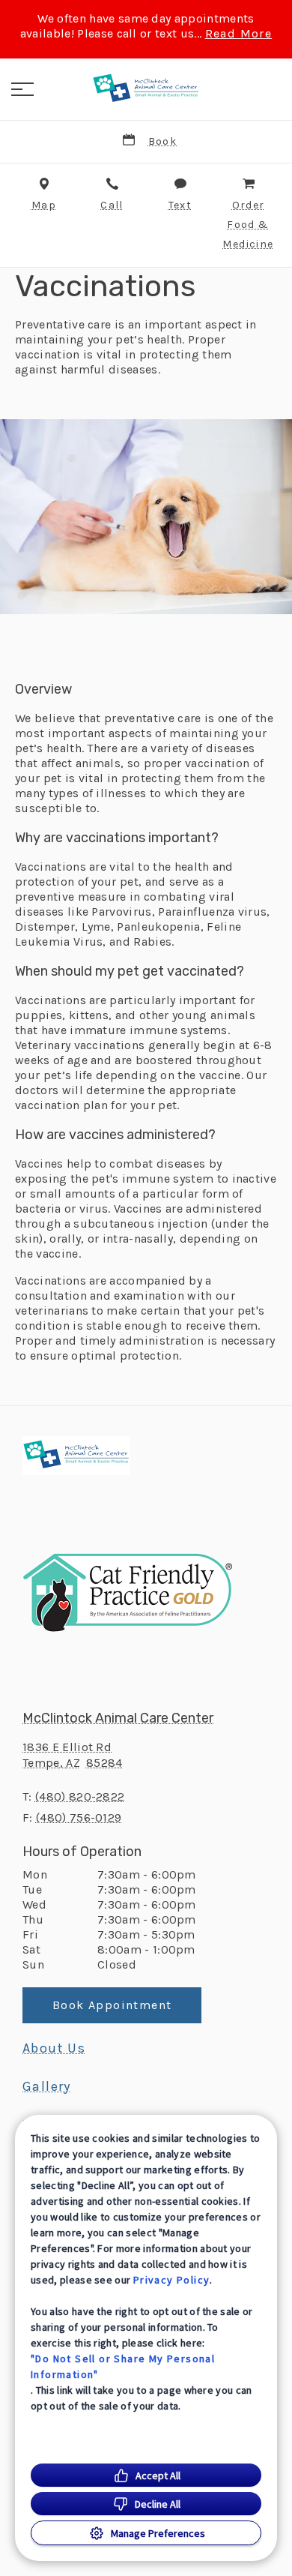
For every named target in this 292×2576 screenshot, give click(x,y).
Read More (239, 34)
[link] (146, 89)
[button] (22, 89)
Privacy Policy (172, 2280)
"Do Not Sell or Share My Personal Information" (123, 2366)
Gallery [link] (47, 2086)
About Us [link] (54, 2048)
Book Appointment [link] (112, 2005)
